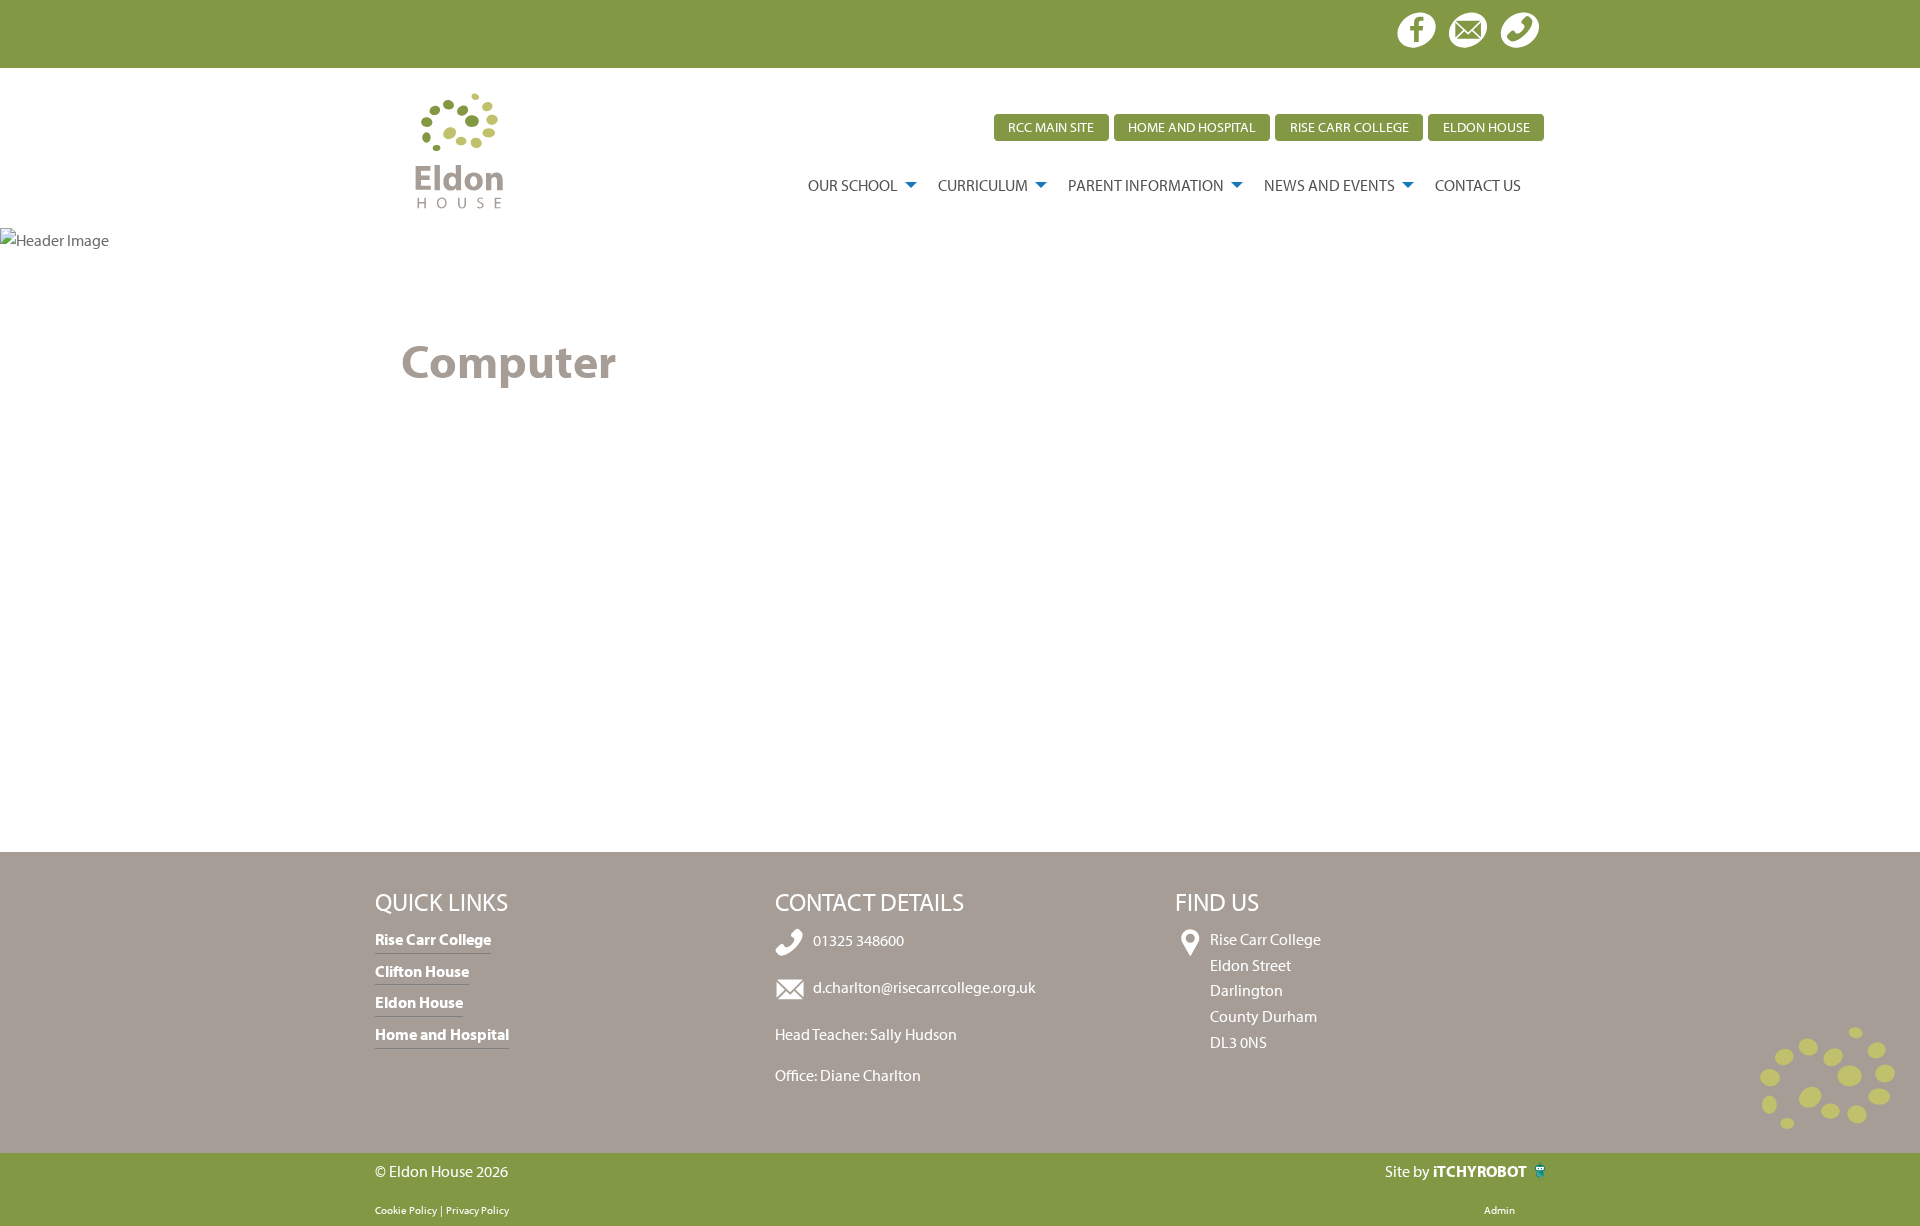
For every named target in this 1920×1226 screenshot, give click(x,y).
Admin (1499, 1210)
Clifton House (422, 971)
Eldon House (1486, 126)
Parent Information (1146, 185)
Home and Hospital (1192, 126)
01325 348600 (858, 941)
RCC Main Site (1051, 126)
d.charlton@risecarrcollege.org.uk (924, 988)
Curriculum (983, 185)
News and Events (1329, 185)
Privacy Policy (477, 1210)
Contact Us (1478, 185)
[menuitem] (857, 185)
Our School (853, 185)
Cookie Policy (406, 1210)
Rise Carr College (1349, 126)
